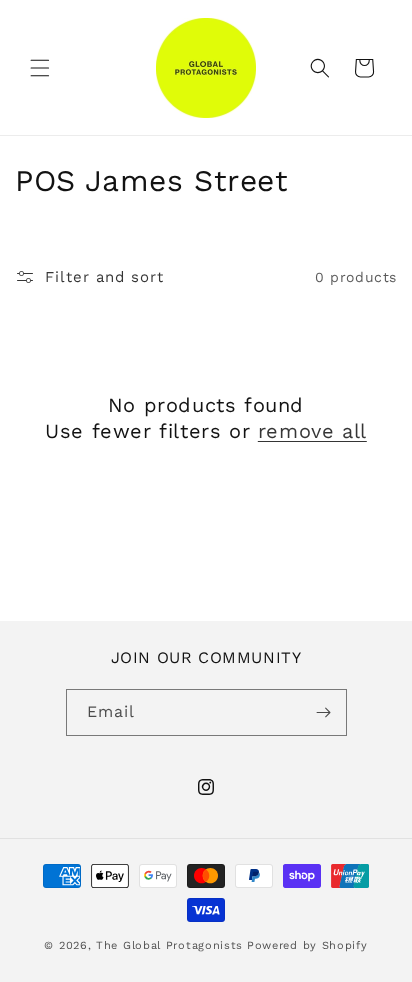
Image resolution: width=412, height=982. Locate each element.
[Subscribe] (324, 712)
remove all (312, 431)
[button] (40, 68)
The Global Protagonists (169, 945)
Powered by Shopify (307, 945)
